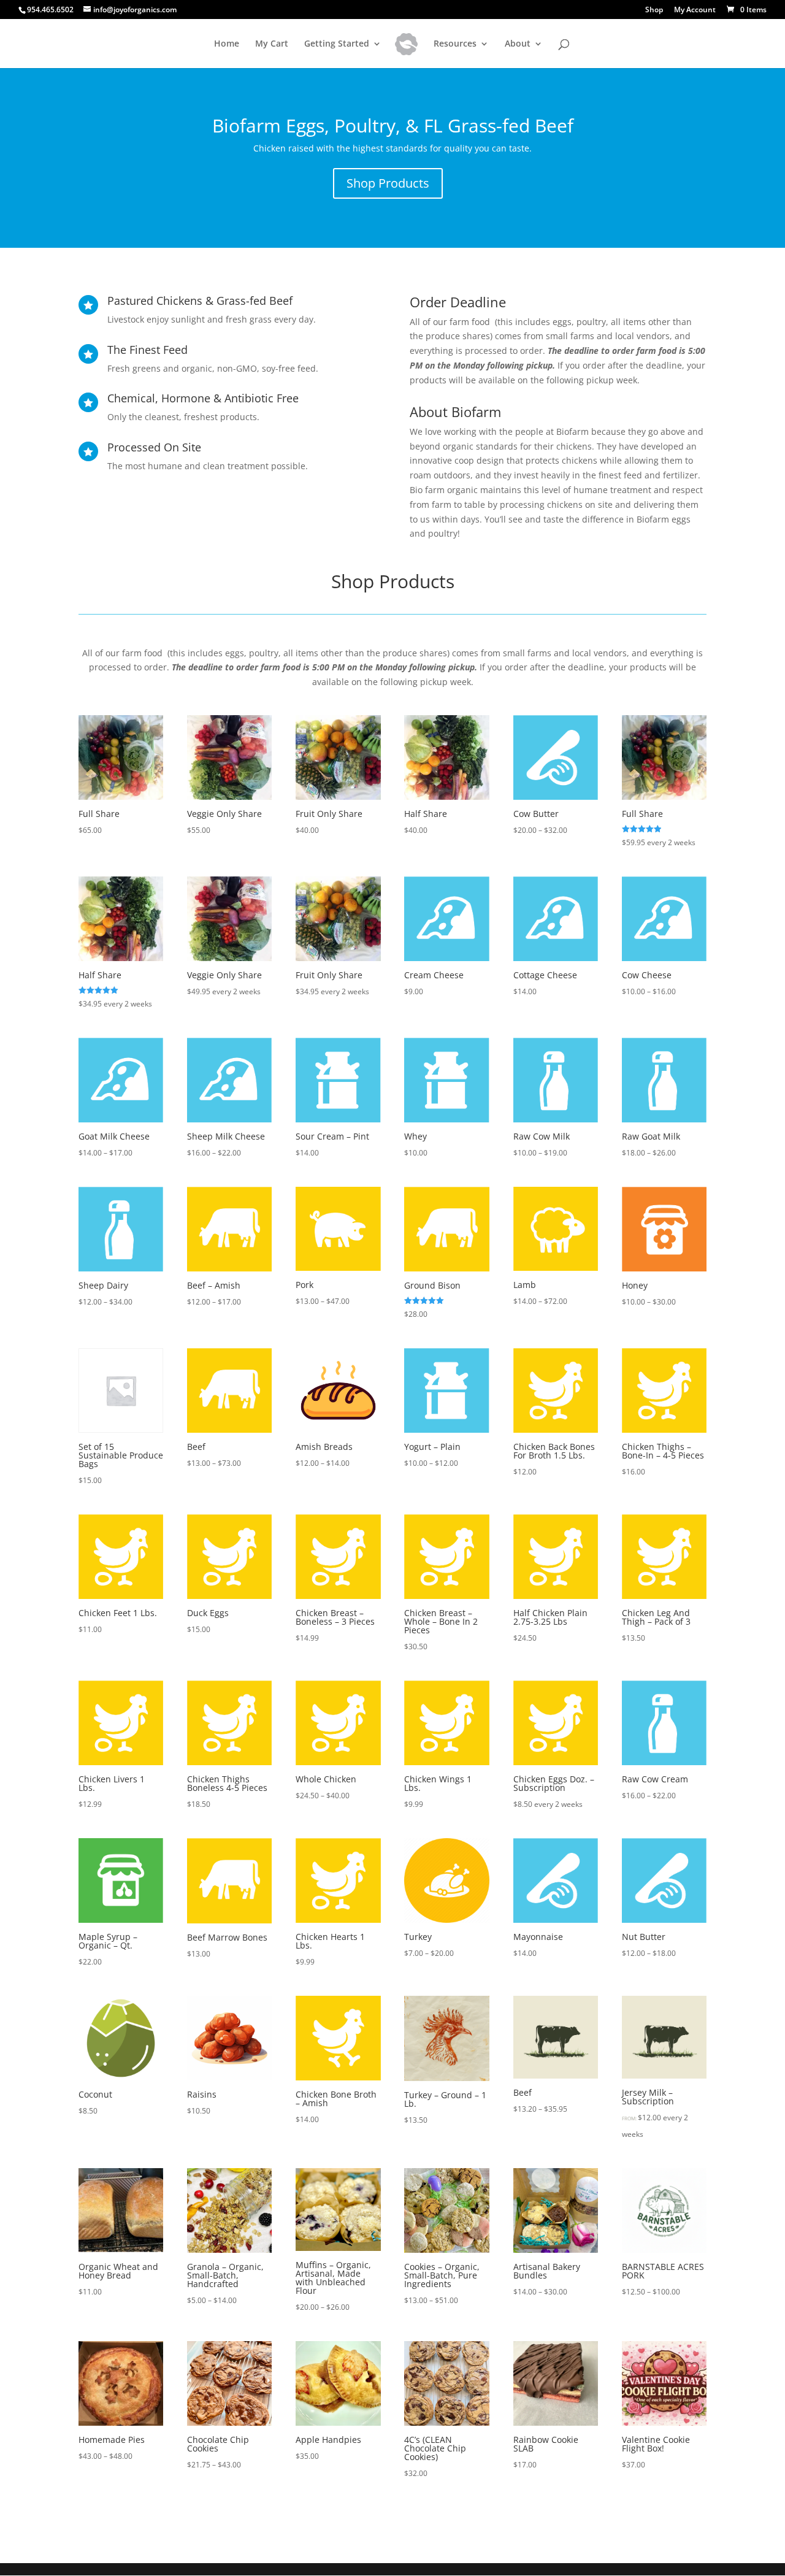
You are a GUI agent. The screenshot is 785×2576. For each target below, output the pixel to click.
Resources (455, 44)
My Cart (272, 44)
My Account (695, 10)
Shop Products (388, 183)
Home (227, 44)
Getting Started (337, 44)
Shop (654, 10)
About (518, 44)
